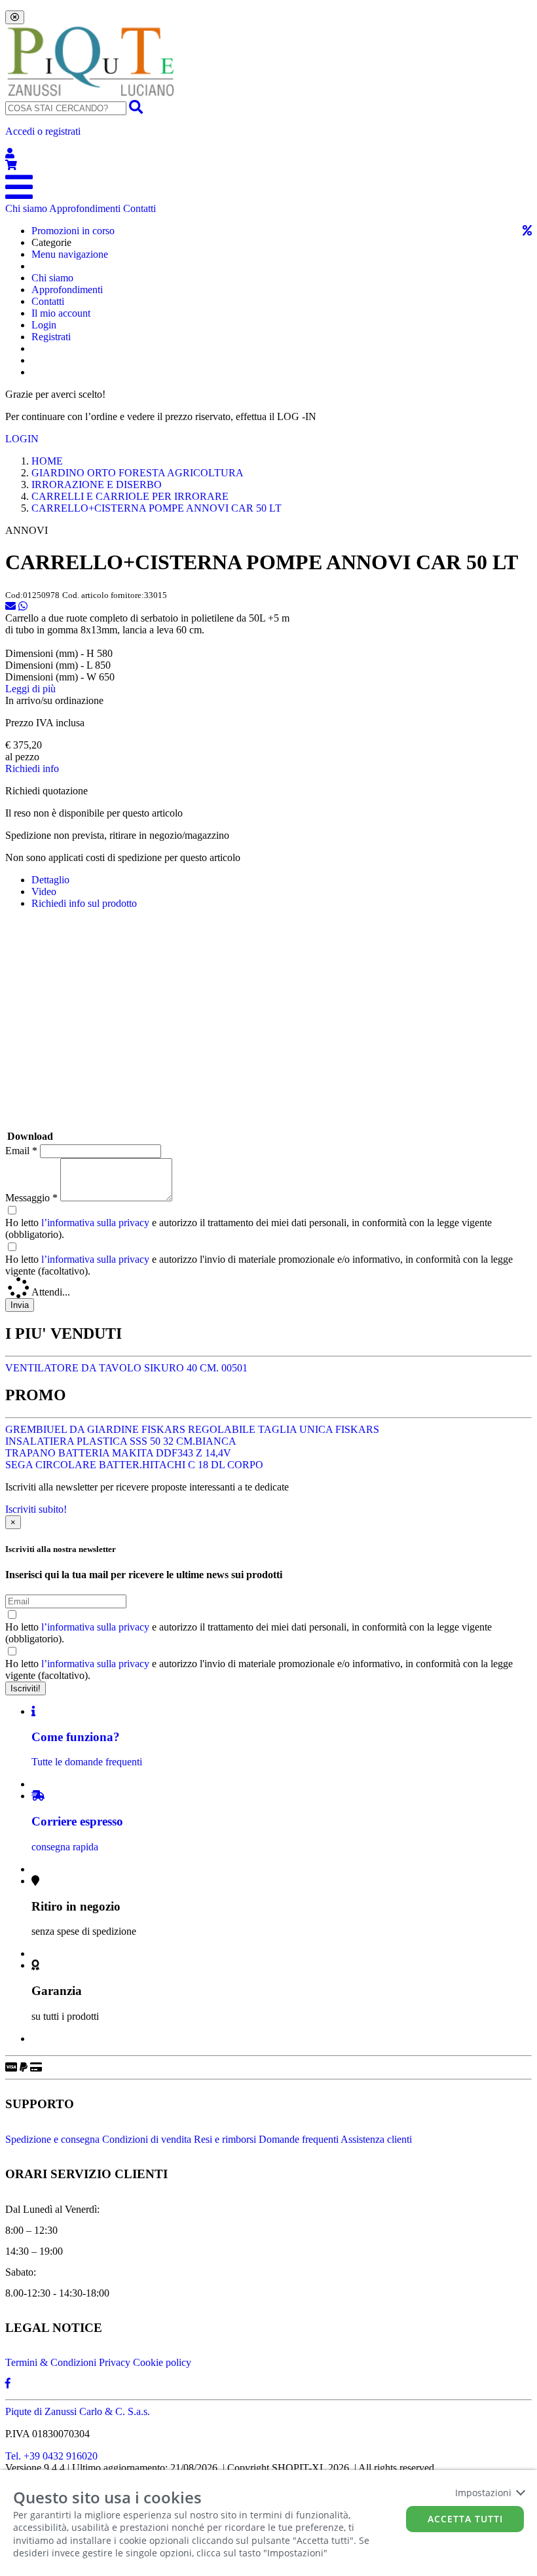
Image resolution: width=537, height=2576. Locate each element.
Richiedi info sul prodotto (84, 903)
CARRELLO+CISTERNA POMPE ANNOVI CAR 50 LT (157, 508)
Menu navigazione (70, 254)
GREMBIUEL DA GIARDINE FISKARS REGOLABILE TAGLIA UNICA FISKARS (192, 1429)
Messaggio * (31, 1198)
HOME (47, 461)
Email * (21, 1151)
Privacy (115, 2362)
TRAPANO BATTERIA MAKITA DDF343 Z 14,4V (118, 1453)
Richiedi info (32, 768)
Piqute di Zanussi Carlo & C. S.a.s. (78, 2411)
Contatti (139, 208)
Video (44, 891)
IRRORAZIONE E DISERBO (97, 485)
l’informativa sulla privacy (95, 1223)
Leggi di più (30, 689)
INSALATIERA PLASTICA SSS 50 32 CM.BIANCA (121, 1441)
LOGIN (22, 439)
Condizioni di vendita (147, 2139)
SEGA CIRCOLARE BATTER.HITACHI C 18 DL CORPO (134, 1465)
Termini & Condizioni (51, 2362)
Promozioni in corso (73, 231)
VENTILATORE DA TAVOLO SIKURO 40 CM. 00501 (126, 1368)
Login (44, 325)
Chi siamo (26, 208)
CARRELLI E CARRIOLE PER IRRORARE (130, 496)
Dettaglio (50, 880)
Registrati (51, 337)
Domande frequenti (299, 2139)
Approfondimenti (85, 208)
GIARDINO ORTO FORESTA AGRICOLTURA (138, 473)
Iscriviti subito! (36, 1509)
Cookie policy (162, 2362)
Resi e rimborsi (225, 2139)
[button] (268, 143)
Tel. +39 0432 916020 (51, 2456)
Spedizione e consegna (52, 2139)
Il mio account (61, 313)
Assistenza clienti (376, 2139)
